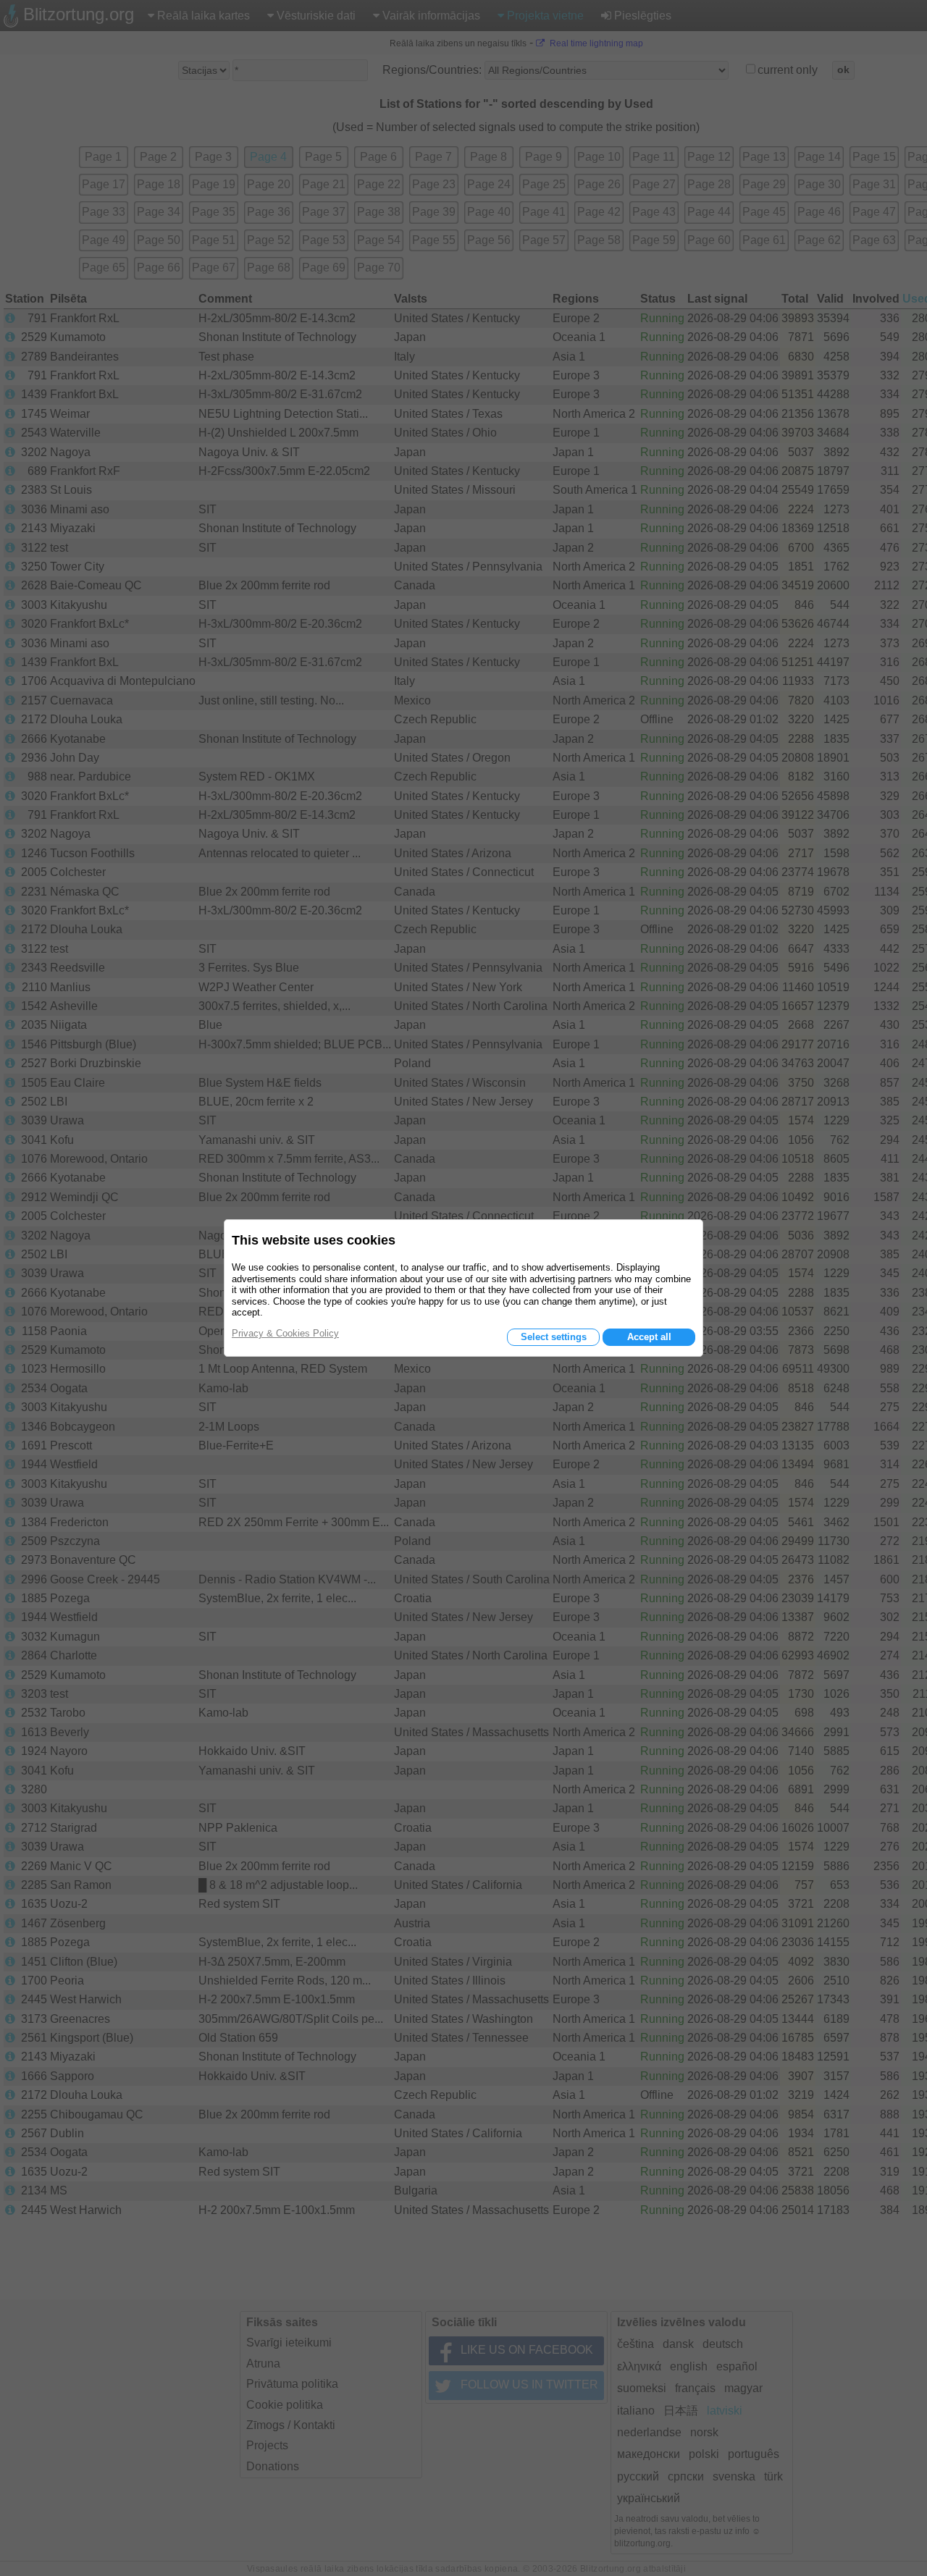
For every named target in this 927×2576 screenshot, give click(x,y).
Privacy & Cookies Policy (285, 1333)
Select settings (554, 1337)
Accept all (649, 1337)
